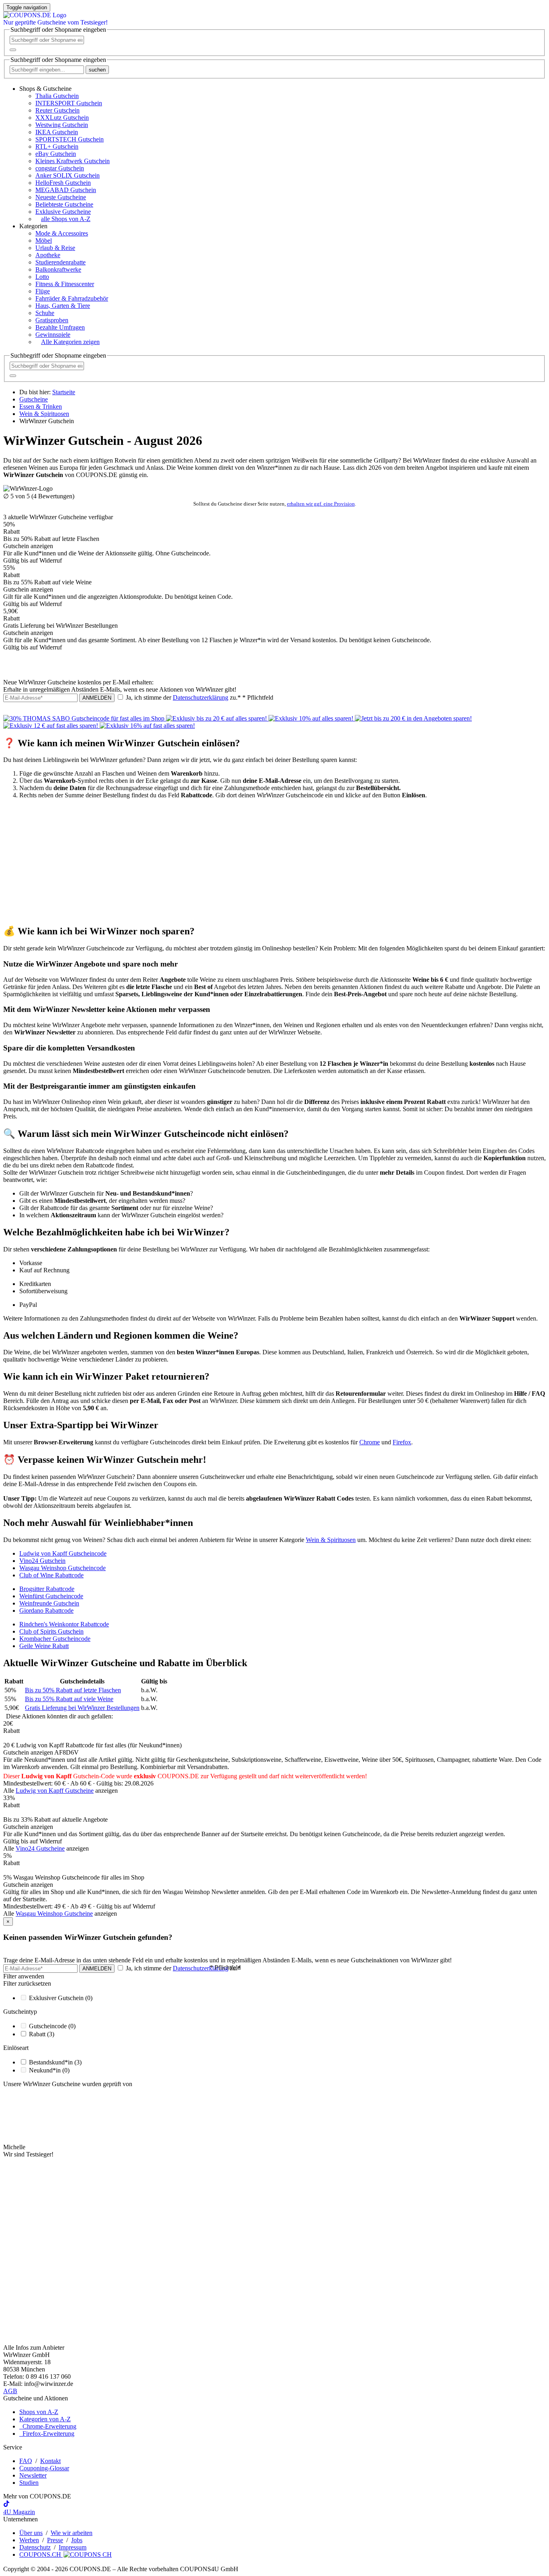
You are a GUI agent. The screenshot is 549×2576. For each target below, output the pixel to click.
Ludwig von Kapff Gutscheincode (63, 1553)
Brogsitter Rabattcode (47, 1589)
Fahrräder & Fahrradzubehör (72, 298)
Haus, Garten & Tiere (63, 306)
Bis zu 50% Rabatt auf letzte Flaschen (73, 1690)
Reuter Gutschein (57, 110)
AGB (10, 2391)
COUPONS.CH (41, 2554)
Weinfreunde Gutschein (49, 1603)
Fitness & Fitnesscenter (65, 284)
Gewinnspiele (53, 335)
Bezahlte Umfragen (60, 327)
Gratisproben (52, 320)
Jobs (77, 2540)
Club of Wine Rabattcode (51, 1575)
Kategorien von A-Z (45, 2419)
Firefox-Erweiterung (47, 2434)
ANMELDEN (97, 698)
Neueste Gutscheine (61, 197)
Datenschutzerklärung (201, 697)
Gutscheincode (52, 2026)
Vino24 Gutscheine (40, 1848)
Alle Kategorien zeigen (70, 342)
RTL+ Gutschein (57, 146)
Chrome (370, 1442)
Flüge (43, 291)
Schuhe (45, 313)
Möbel (44, 241)
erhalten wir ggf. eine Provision (321, 504)
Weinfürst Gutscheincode (51, 1596)
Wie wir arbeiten (72, 2533)
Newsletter (33, 2475)
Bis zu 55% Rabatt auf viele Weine (69, 1699)
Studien (29, 2483)
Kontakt (50, 2461)
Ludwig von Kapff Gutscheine (55, 1791)
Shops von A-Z (39, 2412)
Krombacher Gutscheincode (55, 1639)
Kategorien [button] (33, 226)
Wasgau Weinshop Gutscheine (54, 1914)
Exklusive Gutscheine (63, 212)
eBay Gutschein (56, 154)
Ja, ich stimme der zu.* (199, 697)
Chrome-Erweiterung (48, 2426)
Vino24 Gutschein (42, 1561)
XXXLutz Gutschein (62, 118)
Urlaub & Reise (55, 248)
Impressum (73, 2547)
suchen (97, 70)
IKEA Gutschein (57, 132)
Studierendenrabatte (60, 262)
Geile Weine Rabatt (44, 1646)
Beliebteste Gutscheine (64, 204)
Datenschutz (35, 2547)
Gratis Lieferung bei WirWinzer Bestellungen (82, 1708)
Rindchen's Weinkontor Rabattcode (64, 1624)
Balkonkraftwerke (58, 269)
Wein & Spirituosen (331, 1540)
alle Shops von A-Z (66, 219)
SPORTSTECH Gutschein (70, 139)
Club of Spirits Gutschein (51, 1631)
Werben (29, 2540)
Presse (55, 2540)
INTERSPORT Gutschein (69, 103)
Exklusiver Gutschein (61, 1998)
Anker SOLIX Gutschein (68, 175)
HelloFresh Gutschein (63, 183)
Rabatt (42, 2034)
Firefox (402, 1442)
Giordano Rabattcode (46, 1611)
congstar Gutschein (60, 168)
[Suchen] (13, 50)
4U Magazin (19, 2512)
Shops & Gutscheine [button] (45, 89)
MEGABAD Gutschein (66, 190)
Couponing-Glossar (44, 2468)
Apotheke (48, 255)
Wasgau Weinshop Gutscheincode (62, 1568)
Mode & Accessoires (62, 233)
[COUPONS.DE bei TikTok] (6, 2505)
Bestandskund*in (55, 2062)
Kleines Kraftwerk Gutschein (73, 161)
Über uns (31, 2533)
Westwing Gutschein (62, 125)
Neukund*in (49, 2070)
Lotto (42, 277)
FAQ (26, 2461)
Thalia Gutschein (57, 96)
